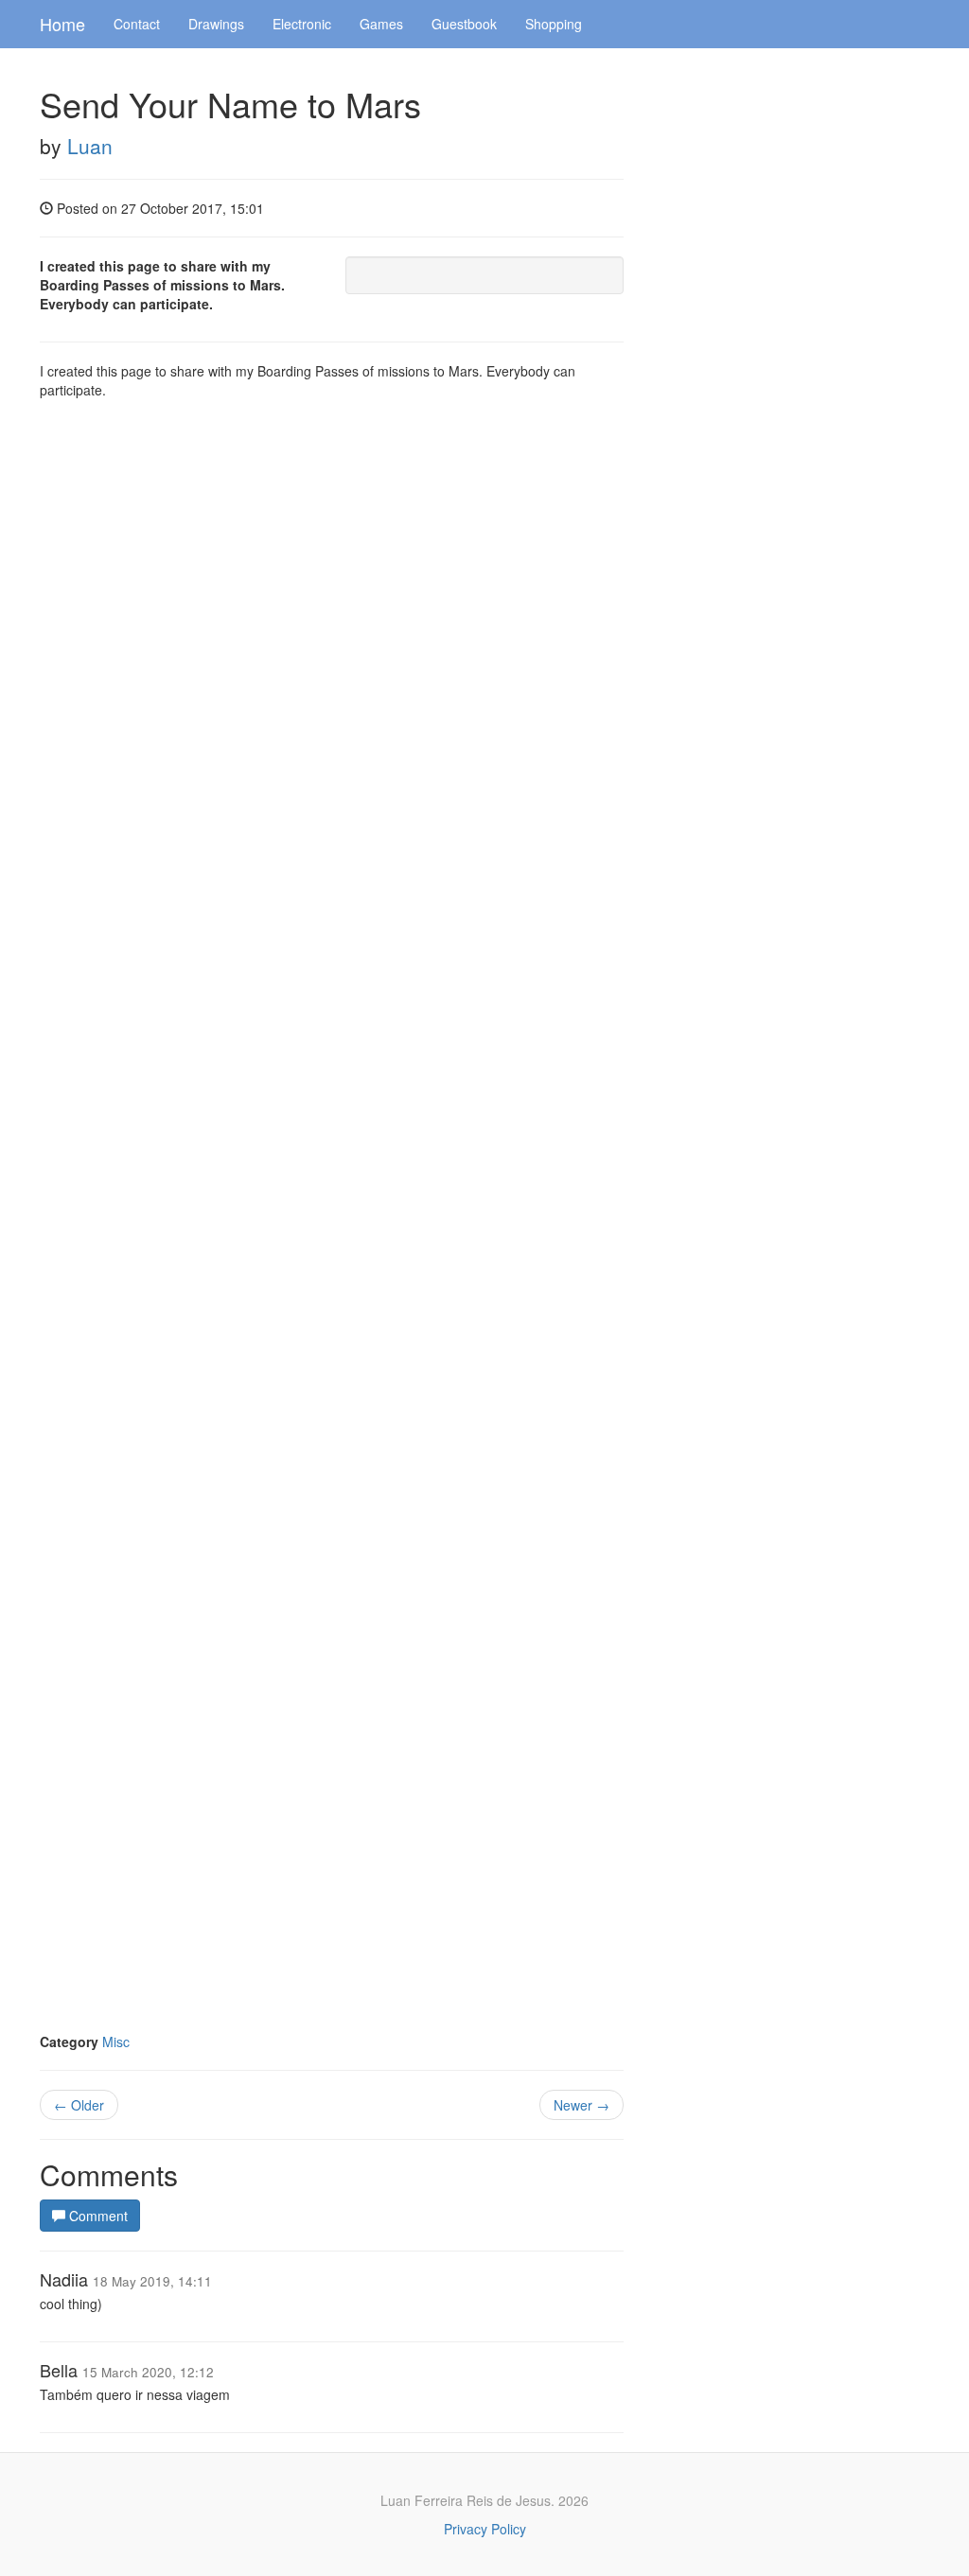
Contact (137, 24)
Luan (90, 146)
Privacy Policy (485, 2529)
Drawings (216, 24)
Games (381, 24)
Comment (97, 2216)
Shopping (554, 24)
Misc (116, 2042)
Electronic (302, 24)
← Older (79, 2105)
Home (62, 24)
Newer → (581, 2105)
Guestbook (464, 24)
